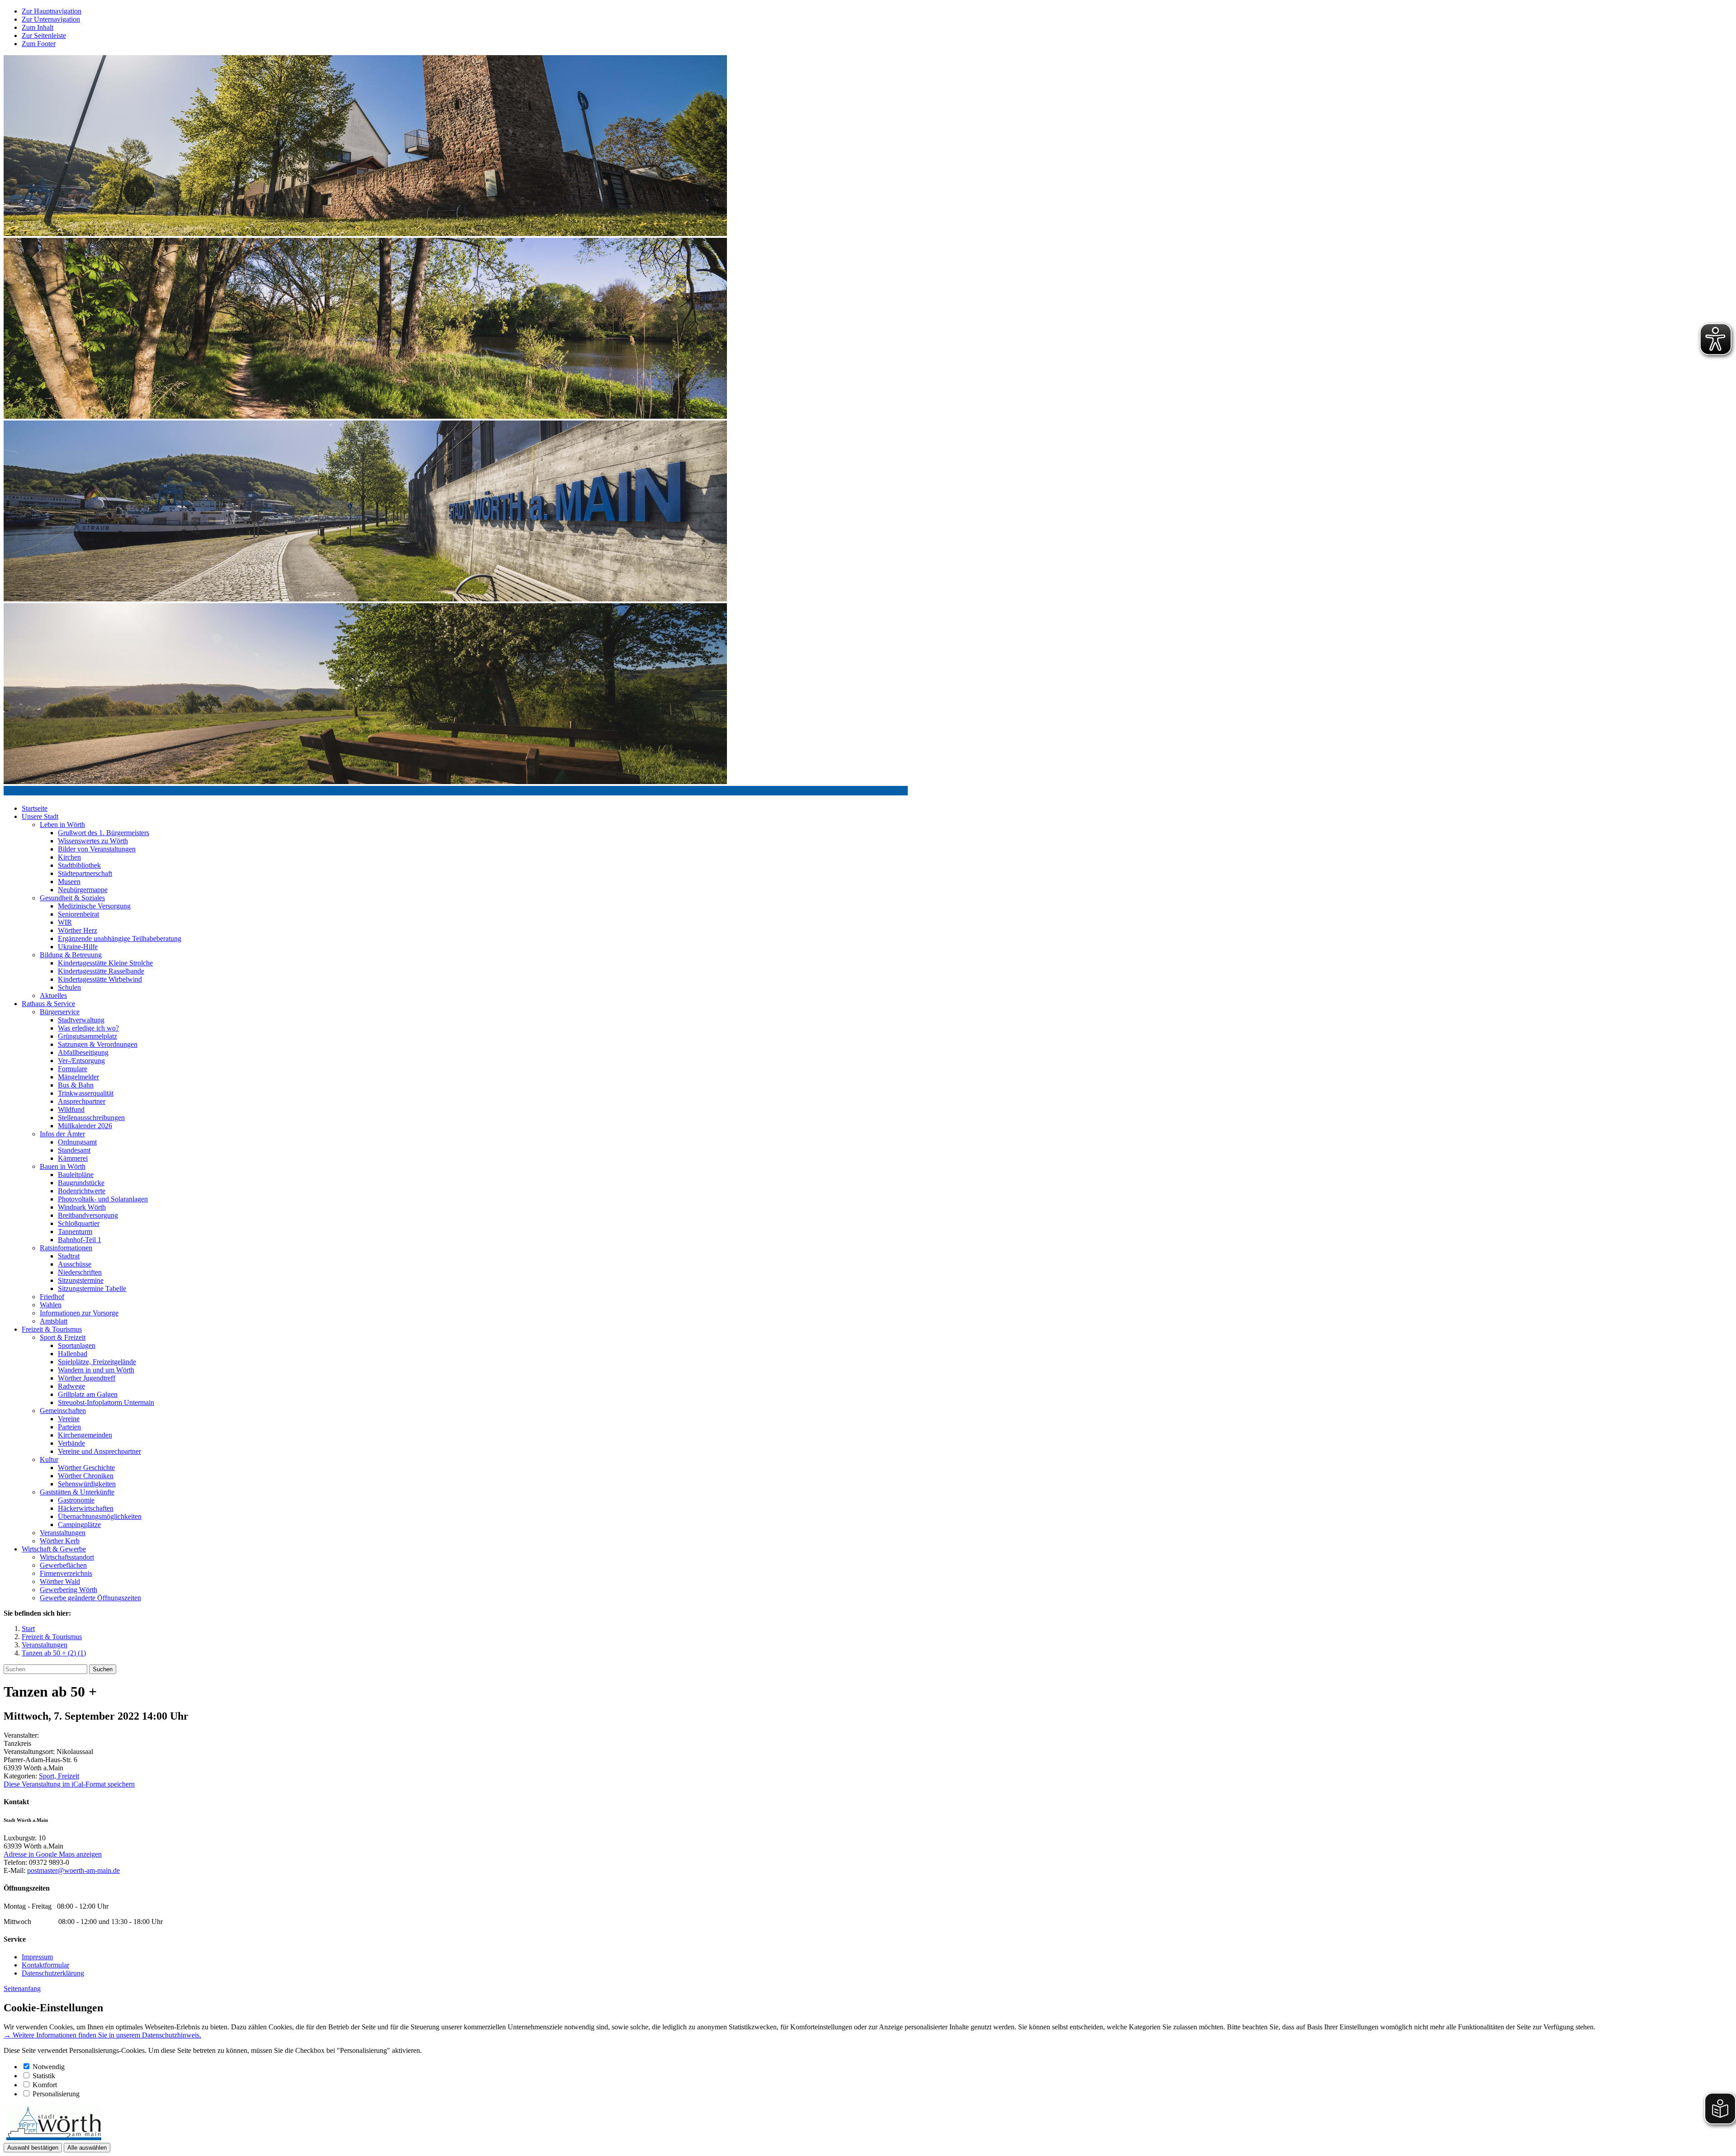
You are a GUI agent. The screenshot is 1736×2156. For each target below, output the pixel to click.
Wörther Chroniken (86, 1476)
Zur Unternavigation (51, 19)
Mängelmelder (78, 1077)
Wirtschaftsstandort (67, 1557)
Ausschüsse (75, 1264)
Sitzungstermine (81, 1280)
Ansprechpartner (82, 1101)
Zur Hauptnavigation (52, 11)
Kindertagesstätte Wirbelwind (100, 979)
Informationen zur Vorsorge (79, 1313)
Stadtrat (69, 1256)
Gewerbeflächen (63, 1565)
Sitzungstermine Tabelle (92, 1288)
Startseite (35, 808)
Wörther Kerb (60, 1541)
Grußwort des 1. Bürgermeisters (104, 833)
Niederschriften (80, 1272)
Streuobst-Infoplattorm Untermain (106, 1402)
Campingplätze (79, 1525)
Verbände (71, 1443)
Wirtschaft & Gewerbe (54, 1549)
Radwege (71, 1386)
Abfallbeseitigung (83, 1052)
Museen (69, 882)
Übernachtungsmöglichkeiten (100, 1516)
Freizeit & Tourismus (52, 1329)
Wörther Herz (78, 930)
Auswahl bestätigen (33, 2148)
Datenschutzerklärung (53, 1973)
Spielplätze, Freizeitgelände (97, 1362)
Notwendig (49, 2067)
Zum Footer (39, 44)
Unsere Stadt (40, 816)
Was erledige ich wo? (88, 1028)
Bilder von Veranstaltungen (97, 849)
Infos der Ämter (62, 1134)
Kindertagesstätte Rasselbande (101, 971)
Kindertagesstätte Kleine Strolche (105, 963)
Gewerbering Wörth (68, 1590)
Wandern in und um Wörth (96, 1370)
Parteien (69, 1427)
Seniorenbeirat (78, 914)
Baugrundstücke (81, 1183)
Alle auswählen (87, 2148)
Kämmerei (73, 1158)
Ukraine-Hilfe (78, 947)
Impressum (37, 1957)
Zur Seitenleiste (44, 35)
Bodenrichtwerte (82, 1191)
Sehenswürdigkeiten (87, 1484)
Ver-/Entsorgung (81, 1061)
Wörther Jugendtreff (87, 1378)
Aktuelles (53, 995)
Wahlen (51, 1305)
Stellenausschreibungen (91, 1118)
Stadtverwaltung (81, 1020)
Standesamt (74, 1150)
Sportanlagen (77, 1345)
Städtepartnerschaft (85, 873)
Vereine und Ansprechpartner (99, 1451)
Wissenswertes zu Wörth (93, 841)
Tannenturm (75, 1232)
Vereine (69, 1419)
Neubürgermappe (83, 890)
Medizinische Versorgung (94, 906)
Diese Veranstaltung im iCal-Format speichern (69, 1784)
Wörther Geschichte (86, 1468)
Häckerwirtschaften (86, 1508)
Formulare (73, 1069)
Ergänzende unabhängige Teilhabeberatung (120, 939)
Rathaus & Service (48, 1004)
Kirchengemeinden (85, 1435)
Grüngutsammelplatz (87, 1036)
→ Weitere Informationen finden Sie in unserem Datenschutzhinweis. (102, 2035)
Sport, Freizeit (59, 1776)
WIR (65, 922)
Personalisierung (56, 2094)
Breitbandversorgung (88, 1215)
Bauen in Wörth (63, 1166)
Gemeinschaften (63, 1411)
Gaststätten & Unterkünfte (77, 1492)
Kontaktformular (45, 1965)
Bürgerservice (60, 1012)
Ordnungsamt (77, 1142)
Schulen (69, 987)
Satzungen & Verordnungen (98, 1044)
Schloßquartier (79, 1223)
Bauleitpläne (76, 1175)
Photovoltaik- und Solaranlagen (103, 1199)
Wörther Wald (60, 1582)
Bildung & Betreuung (71, 955)
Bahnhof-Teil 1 (80, 1240)
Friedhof (52, 1297)
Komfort (45, 2085)
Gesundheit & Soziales (72, 898)
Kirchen (69, 857)
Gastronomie (76, 1500)
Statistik (44, 2076)
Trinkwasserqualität (86, 1093)
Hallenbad (73, 1354)
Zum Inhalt (38, 27)
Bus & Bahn (76, 1085)
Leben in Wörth (62, 825)
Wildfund (71, 1109)
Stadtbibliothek (79, 865)
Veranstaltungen (63, 1533)
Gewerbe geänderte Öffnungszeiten (90, 1598)
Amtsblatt (54, 1321)
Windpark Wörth (82, 1207)
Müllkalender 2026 (85, 1126)
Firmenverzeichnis (66, 1573)
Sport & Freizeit (63, 1337)
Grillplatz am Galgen (88, 1394)
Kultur (49, 1459)
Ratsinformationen (66, 1248)
